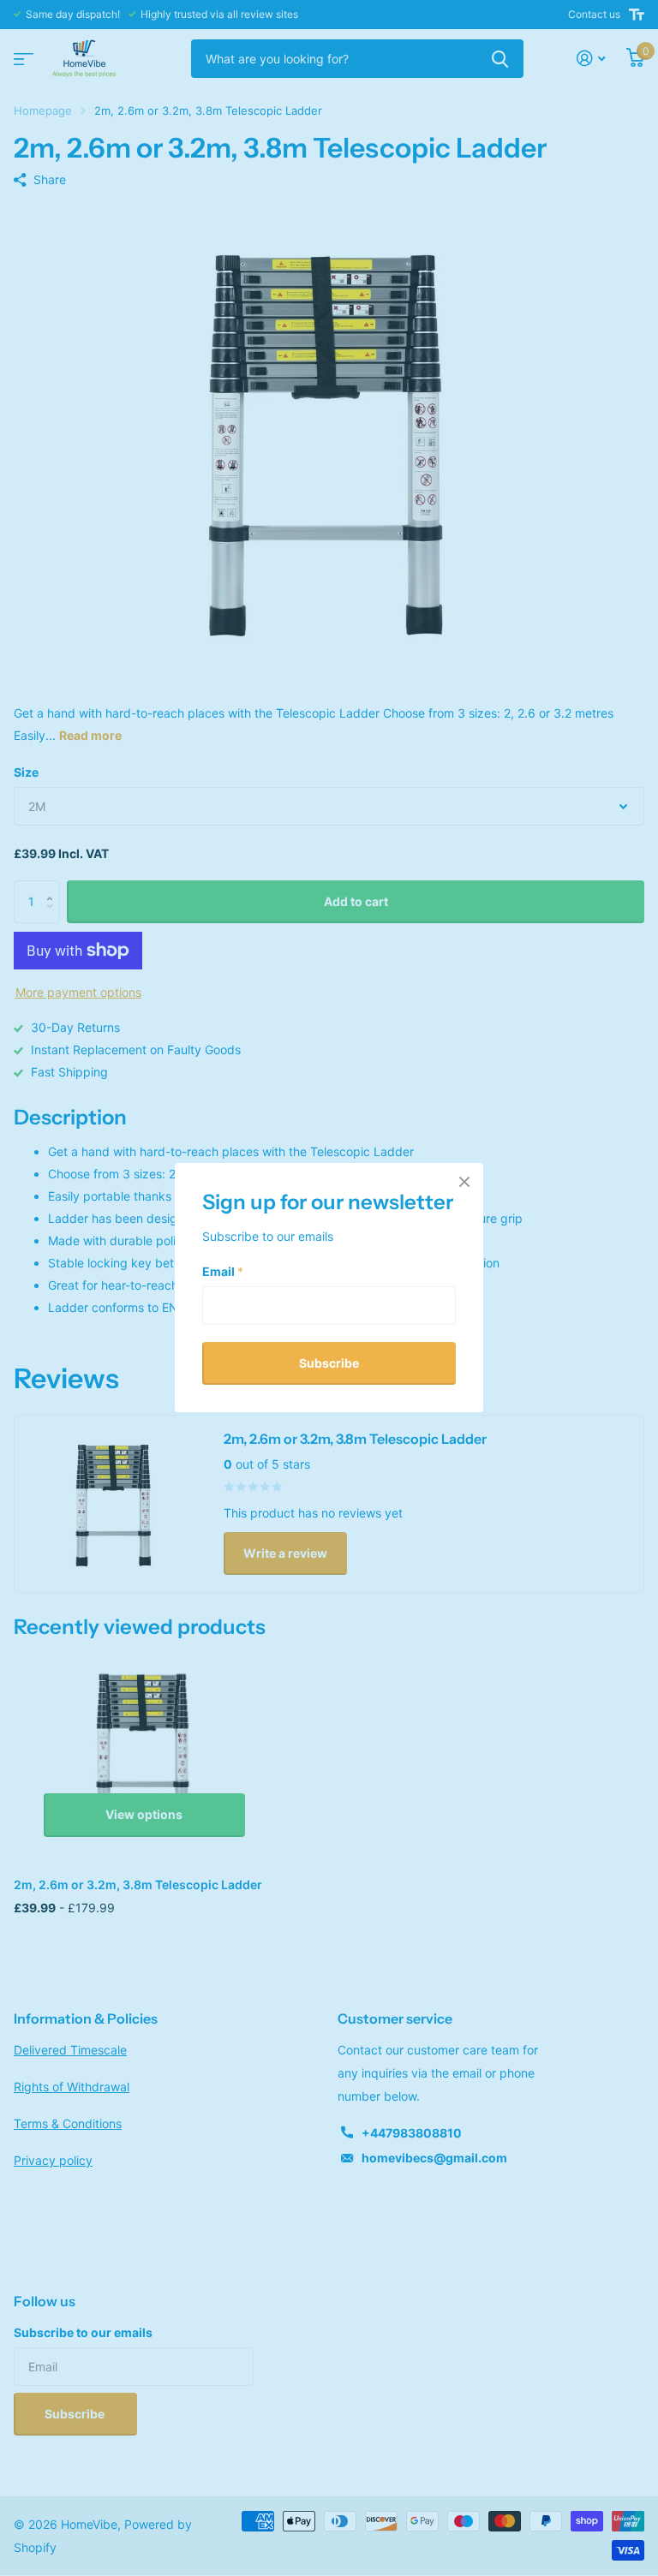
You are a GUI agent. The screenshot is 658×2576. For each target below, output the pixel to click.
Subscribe (329, 1363)
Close (464, 1182)
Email (223, 1271)
